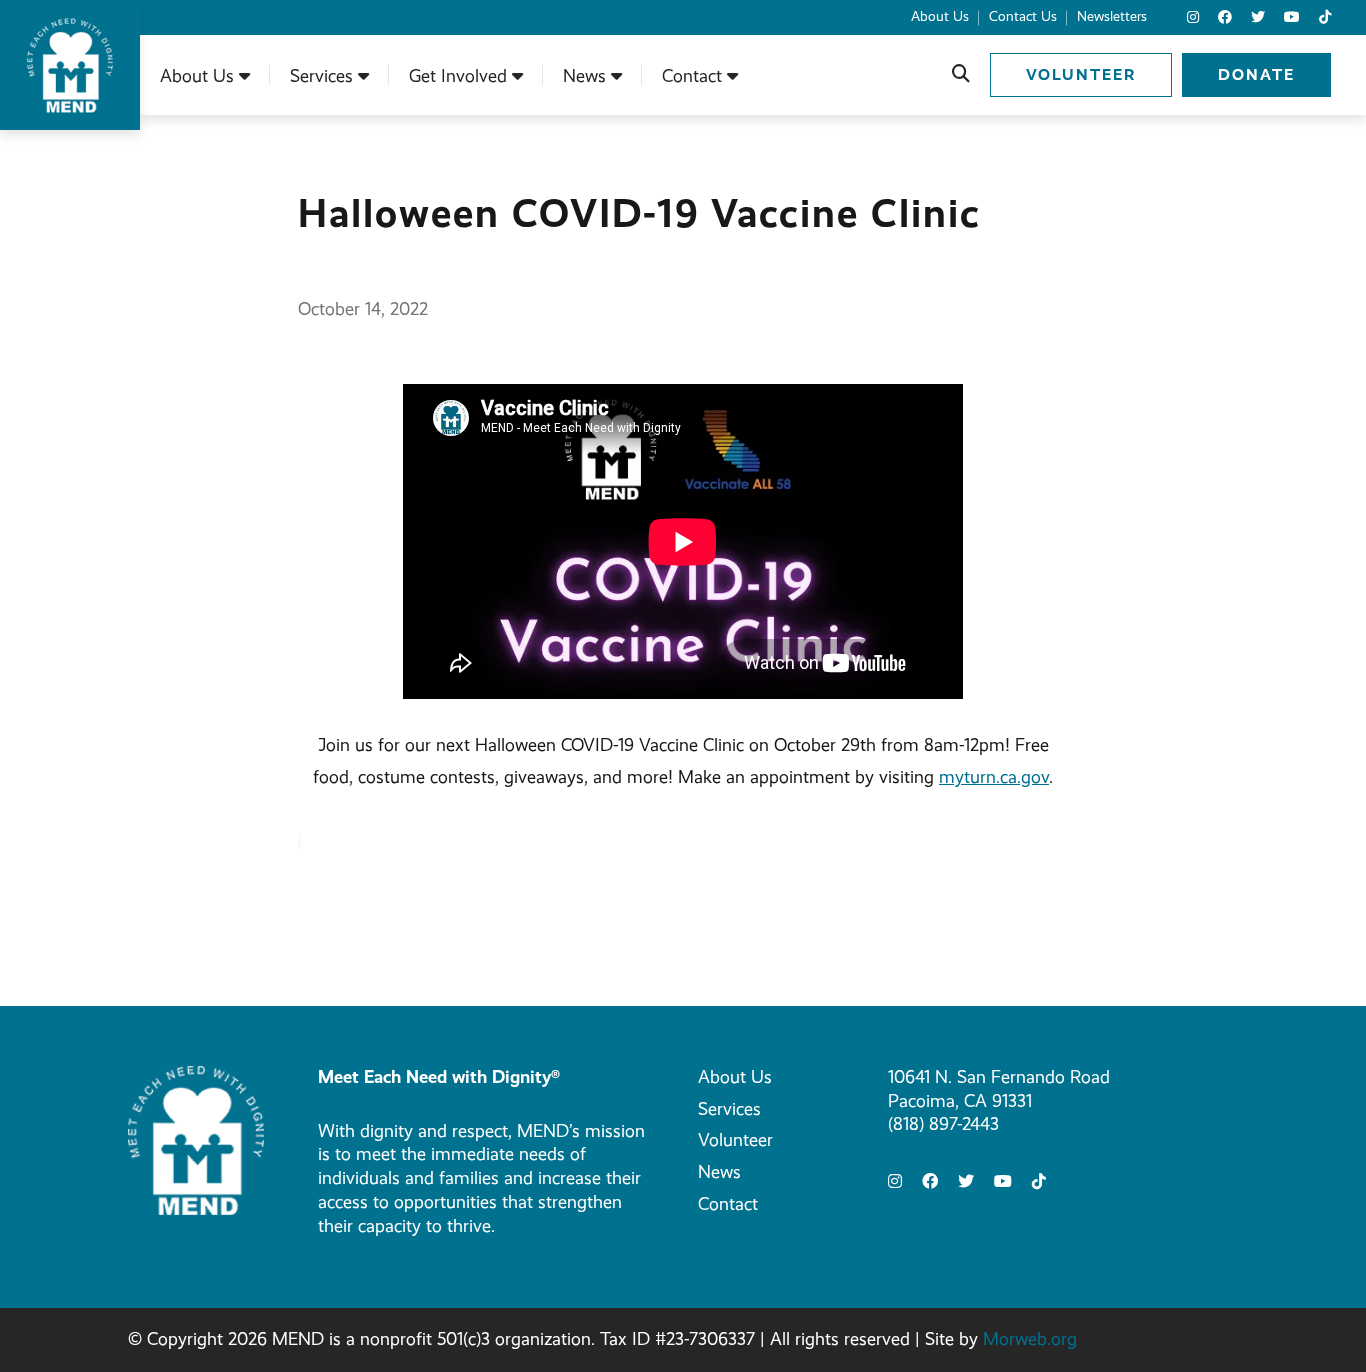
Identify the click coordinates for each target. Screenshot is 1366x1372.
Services (729, 1109)
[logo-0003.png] (196, 1139)
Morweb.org (1030, 1339)
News (719, 1172)
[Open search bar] (961, 75)
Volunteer (1081, 74)
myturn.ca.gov (994, 777)
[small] (1193, 17)
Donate (1256, 74)
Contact (728, 1204)
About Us (735, 1077)
